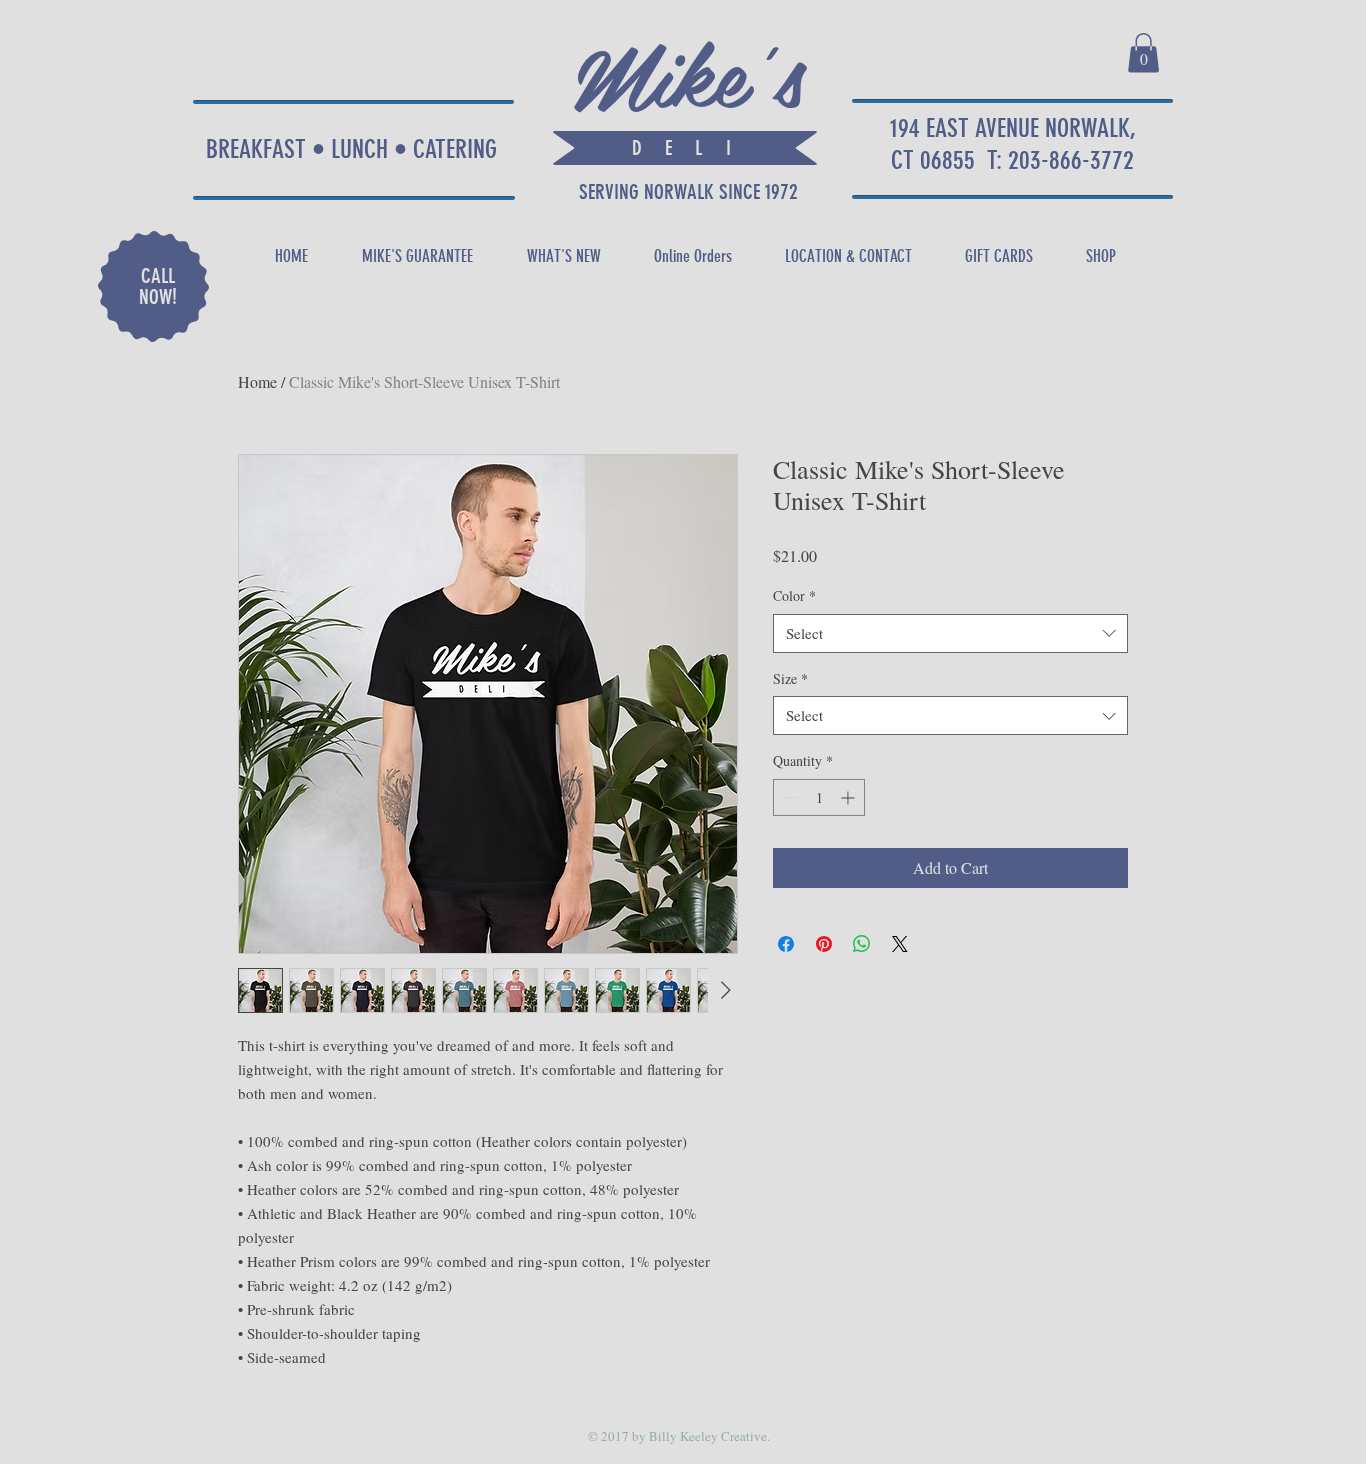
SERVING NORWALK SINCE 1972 (686, 191)
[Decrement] (788, 797)
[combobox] (950, 633)
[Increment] (849, 797)
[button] (1143, 52)
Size (790, 678)
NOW (155, 296)
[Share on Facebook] (786, 944)
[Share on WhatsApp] (862, 944)
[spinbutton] (819, 797)
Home (257, 381)
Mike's (688, 71)
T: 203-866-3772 (1060, 160)
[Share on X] (900, 944)
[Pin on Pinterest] (824, 944)
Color (794, 595)
